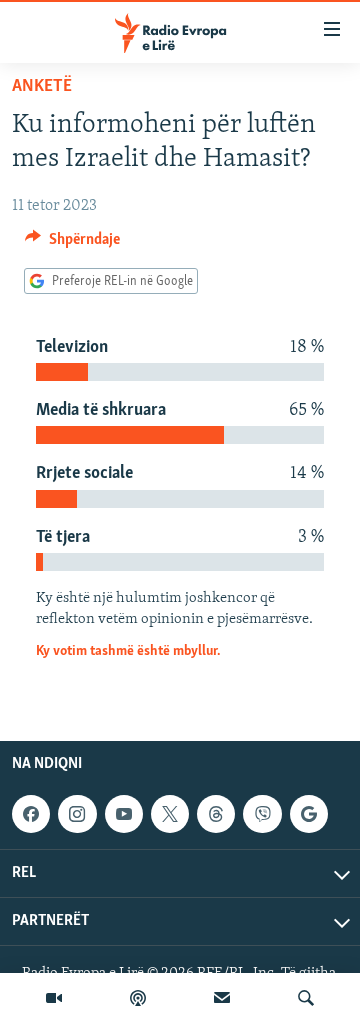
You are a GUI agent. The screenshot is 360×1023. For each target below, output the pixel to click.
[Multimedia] (54, 998)
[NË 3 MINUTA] (222, 998)
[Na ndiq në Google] (309, 814)
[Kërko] (306, 998)
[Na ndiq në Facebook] (31, 814)
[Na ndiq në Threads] (216, 814)
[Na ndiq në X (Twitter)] (170, 814)
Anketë (42, 87)
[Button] (72, 244)
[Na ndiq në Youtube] (124, 814)
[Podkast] (138, 998)
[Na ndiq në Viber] (262, 814)
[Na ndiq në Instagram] (77, 814)
